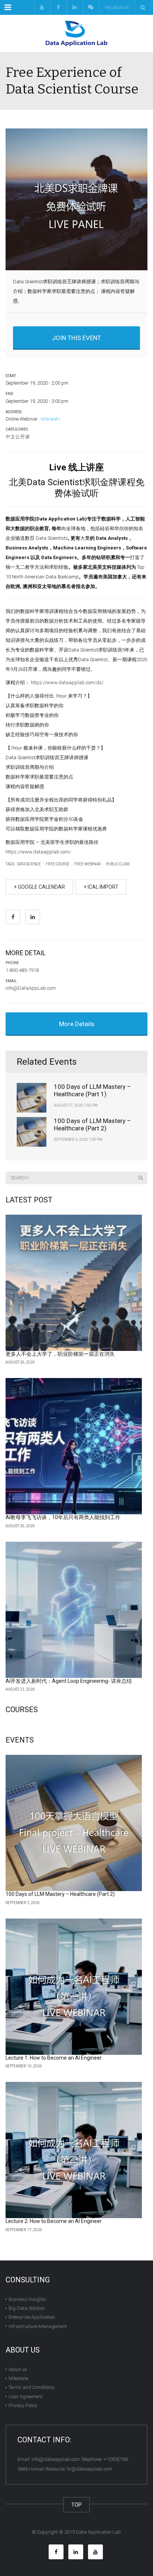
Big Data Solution (27, 2308)
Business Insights (27, 2299)
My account (117, 7)
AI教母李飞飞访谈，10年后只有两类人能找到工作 (63, 1517)
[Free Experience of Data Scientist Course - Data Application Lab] (76, 33)
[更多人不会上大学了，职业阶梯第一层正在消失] (74, 1283)
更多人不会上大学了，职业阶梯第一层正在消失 (60, 1354)
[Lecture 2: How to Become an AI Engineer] (74, 2150)
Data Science (29, 864)
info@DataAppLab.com (31, 988)
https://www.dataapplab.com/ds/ (67, 683)
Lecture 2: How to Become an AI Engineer (54, 2221)
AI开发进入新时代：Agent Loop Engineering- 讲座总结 (69, 1681)
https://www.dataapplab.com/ (38, 852)
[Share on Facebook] (13, 917)
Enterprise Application (32, 2317)
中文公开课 (18, 437)
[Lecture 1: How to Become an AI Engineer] (74, 1987)
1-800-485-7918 (22, 970)
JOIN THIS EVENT (76, 338)
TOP (76, 2505)
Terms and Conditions (32, 2387)
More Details (77, 1024)
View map (49, 419)
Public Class (118, 864)
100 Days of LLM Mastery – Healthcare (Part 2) (92, 1124)
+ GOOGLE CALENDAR (39, 887)
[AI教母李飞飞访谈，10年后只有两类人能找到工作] (74, 1446)
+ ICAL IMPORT (101, 887)
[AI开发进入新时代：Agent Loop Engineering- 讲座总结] (74, 1610)
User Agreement (25, 2396)
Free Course (58, 864)
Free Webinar (88, 864)
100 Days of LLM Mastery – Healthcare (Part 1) (92, 1090)
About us (18, 2369)
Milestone (18, 2378)
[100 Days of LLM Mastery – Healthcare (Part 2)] (74, 1823)
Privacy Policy (23, 2405)
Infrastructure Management (38, 2326)
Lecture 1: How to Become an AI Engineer (54, 2058)
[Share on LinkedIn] (33, 917)
